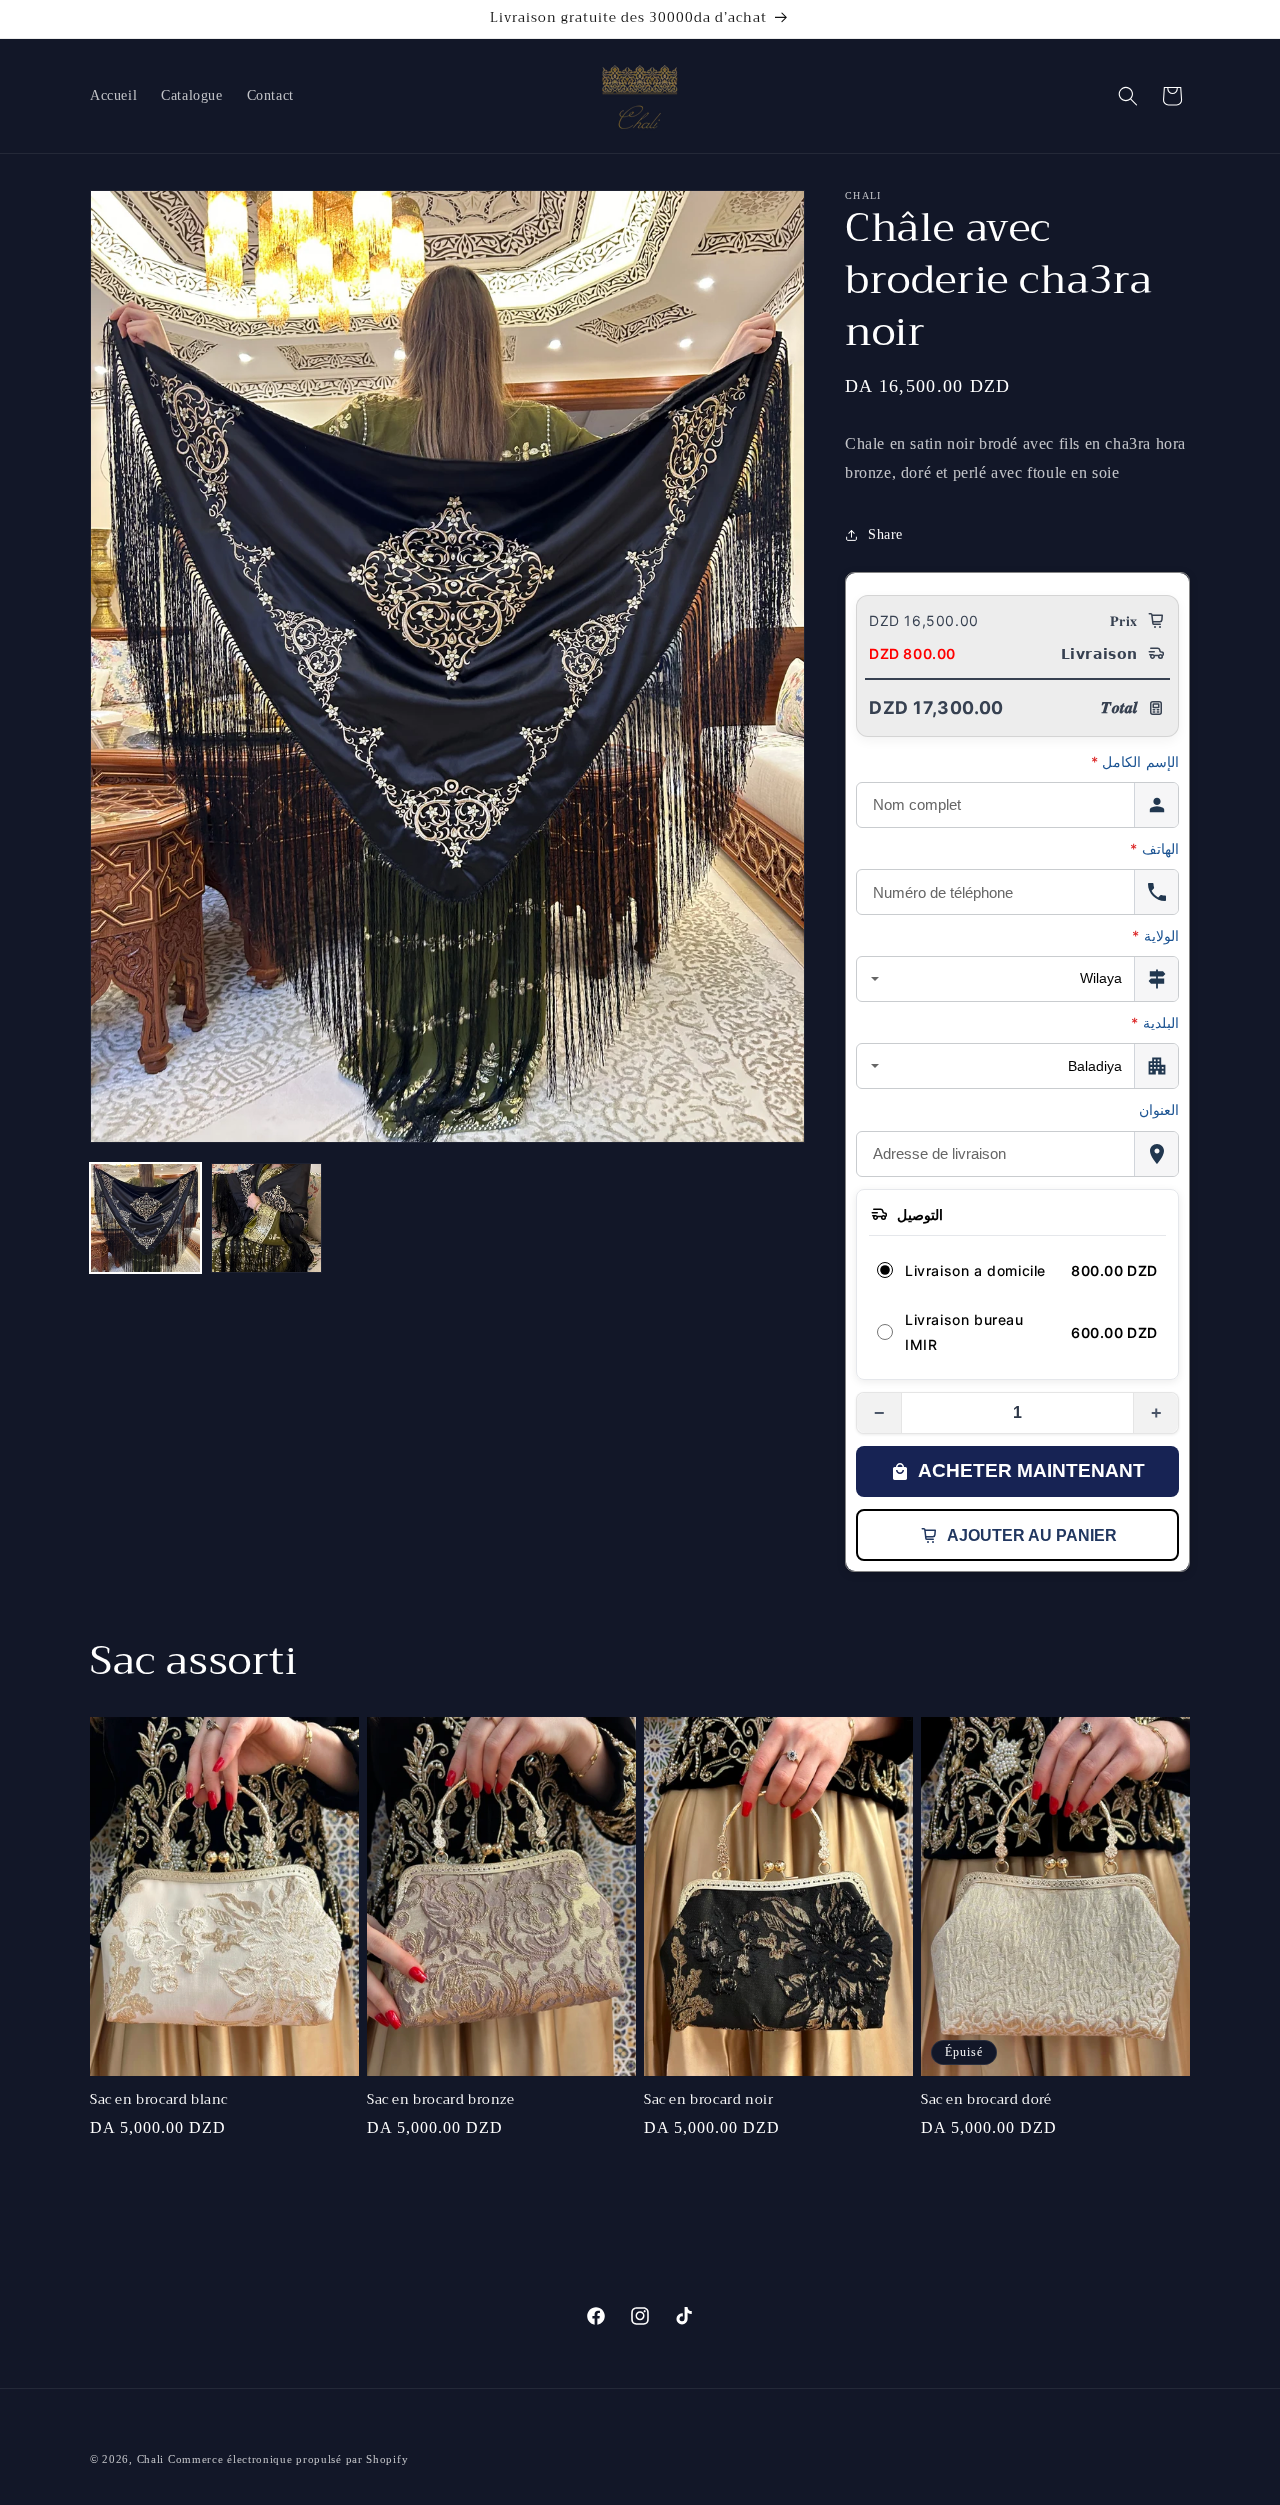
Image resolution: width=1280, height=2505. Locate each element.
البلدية (1155, 1022)
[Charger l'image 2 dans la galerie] (266, 1218)
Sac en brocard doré (986, 2101)
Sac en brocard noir (708, 2101)
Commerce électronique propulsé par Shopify (288, 2459)
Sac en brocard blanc (159, 2101)
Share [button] (885, 534)
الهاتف (1154, 848)
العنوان (1159, 1109)
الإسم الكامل (1135, 761)
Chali (152, 2459)
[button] (1128, 96)
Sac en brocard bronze (441, 2101)
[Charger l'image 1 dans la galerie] (145, 1218)
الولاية (1155, 935)
